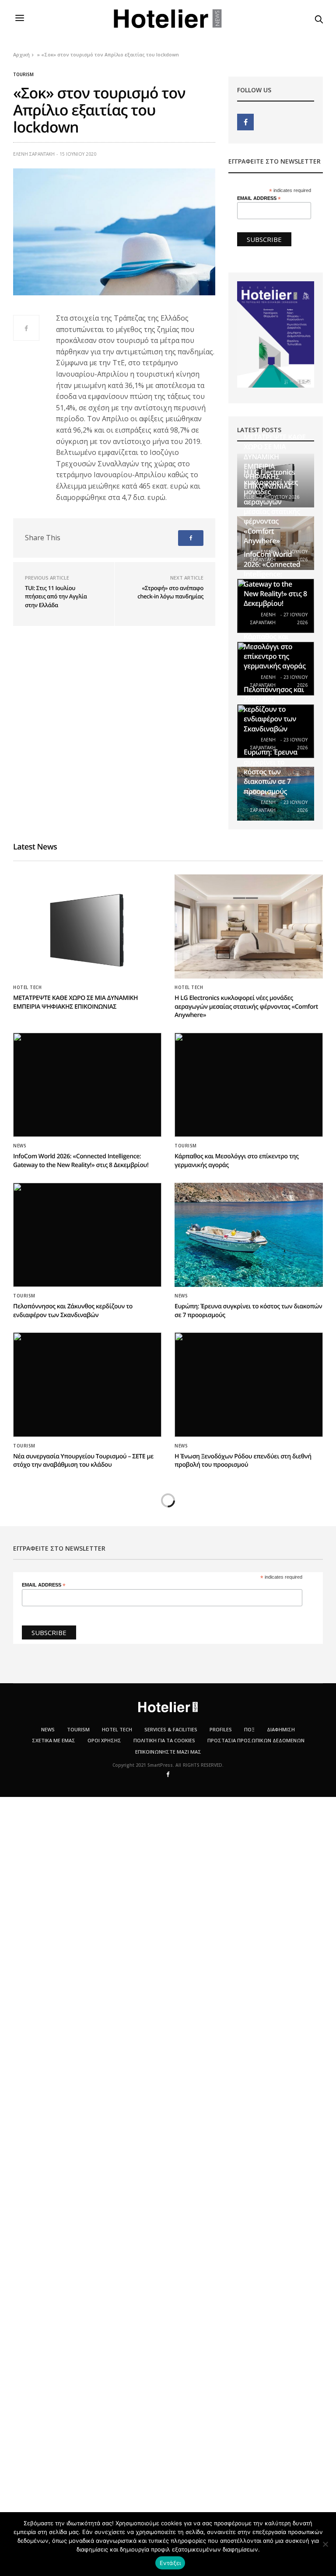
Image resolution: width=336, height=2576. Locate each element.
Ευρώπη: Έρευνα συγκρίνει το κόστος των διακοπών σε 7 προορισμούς (271, 772)
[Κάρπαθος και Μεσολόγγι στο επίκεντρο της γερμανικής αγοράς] (249, 1085)
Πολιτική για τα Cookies (164, 1740)
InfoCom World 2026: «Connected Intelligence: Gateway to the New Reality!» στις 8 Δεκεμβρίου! (275, 579)
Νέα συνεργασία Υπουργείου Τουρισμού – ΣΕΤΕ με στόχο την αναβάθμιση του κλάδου (83, 1461)
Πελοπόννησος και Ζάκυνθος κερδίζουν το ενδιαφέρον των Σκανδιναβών (274, 709)
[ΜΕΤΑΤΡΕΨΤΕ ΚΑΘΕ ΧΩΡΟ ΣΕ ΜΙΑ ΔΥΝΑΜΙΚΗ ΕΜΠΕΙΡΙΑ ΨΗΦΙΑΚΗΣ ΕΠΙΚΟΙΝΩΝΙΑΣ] (87, 926)
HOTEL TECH (27, 987)
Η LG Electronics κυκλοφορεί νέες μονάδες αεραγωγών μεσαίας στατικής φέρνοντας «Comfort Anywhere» (272, 506)
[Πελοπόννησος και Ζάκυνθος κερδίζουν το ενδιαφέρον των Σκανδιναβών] (87, 1235)
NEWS (20, 1146)
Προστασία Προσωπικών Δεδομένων (256, 1740)
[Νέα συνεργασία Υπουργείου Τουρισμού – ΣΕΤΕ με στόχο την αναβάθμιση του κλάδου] (87, 1384)
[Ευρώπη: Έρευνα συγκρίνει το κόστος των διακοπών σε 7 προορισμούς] (249, 1235)
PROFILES (221, 1729)
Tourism (23, 74)
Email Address (259, 198)
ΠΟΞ (249, 1729)
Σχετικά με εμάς (54, 1740)
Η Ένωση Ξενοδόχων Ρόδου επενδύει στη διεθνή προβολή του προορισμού (243, 1461)
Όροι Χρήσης (104, 1740)
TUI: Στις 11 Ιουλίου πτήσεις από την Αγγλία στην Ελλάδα (56, 596)
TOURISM (78, 1729)
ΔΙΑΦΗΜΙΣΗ (281, 1729)
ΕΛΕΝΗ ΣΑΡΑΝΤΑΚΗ (34, 154)
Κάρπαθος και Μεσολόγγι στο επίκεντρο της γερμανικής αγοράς (275, 651)
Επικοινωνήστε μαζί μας (168, 1752)
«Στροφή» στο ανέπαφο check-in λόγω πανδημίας (170, 592)
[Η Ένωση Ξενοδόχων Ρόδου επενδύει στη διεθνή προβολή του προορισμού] (249, 1384)
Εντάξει (170, 2563)
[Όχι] (325, 2544)
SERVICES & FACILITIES (171, 1729)
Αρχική (21, 54)
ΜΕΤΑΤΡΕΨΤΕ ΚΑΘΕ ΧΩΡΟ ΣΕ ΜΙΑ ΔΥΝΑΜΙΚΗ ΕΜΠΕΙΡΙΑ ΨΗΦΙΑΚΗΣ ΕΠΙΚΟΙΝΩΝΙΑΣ (75, 1002)
